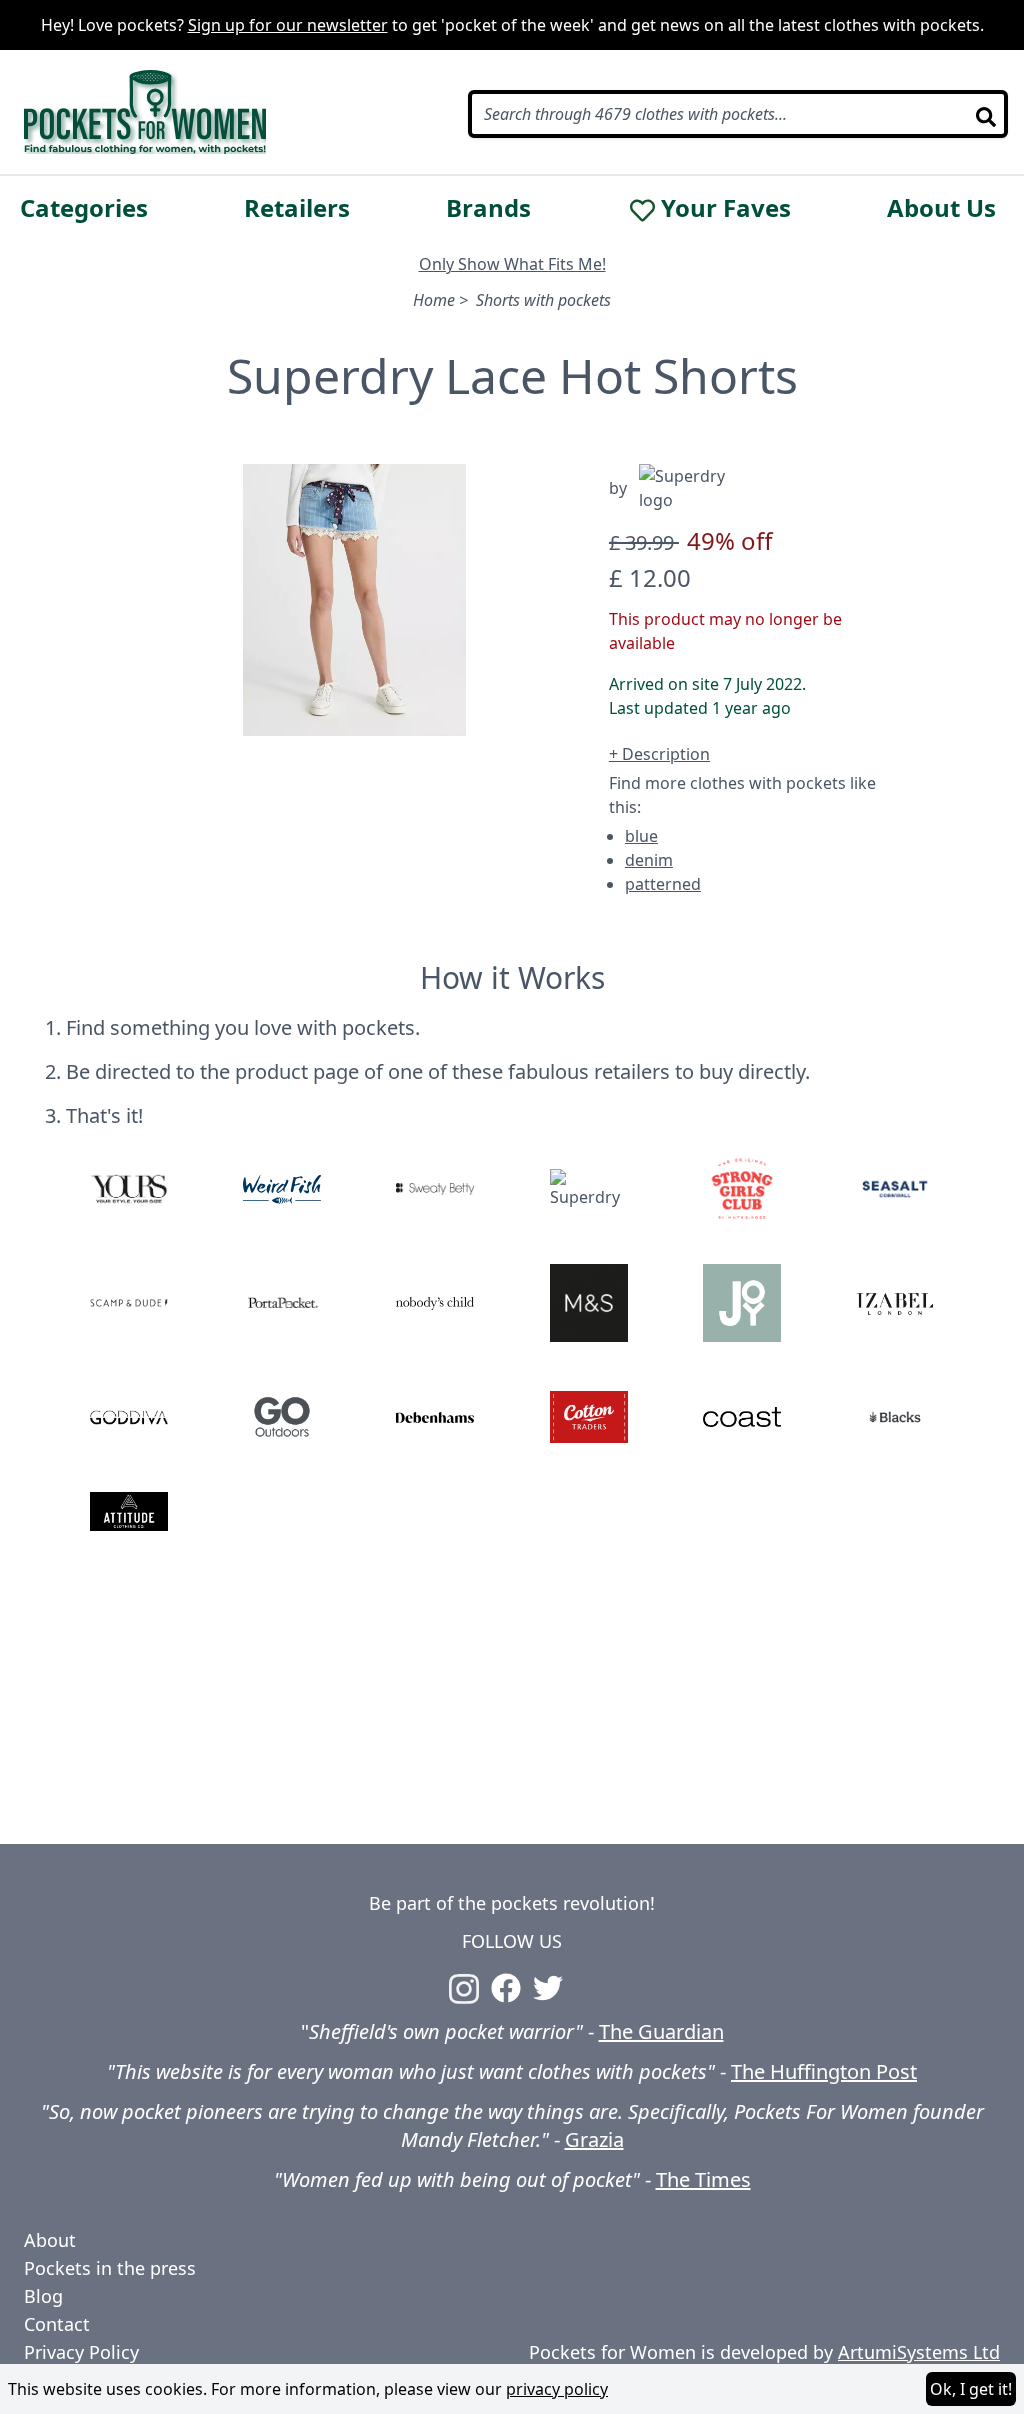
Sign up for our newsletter (288, 25)
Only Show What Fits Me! (512, 264)
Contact (57, 2324)
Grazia (594, 2139)
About (50, 2240)
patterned (663, 884)
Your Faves (726, 208)
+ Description (659, 754)
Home (434, 300)
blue (641, 836)
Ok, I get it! (971, 2389)
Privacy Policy (81, 2352)
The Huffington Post (824, 2071)
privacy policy (557, 2389)
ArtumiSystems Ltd (919, 2352)
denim (649, 860)
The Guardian (661, 2031)
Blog (43, 2296)
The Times (703, 2179)
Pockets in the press (110, 2268)
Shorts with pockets (543, 300)
